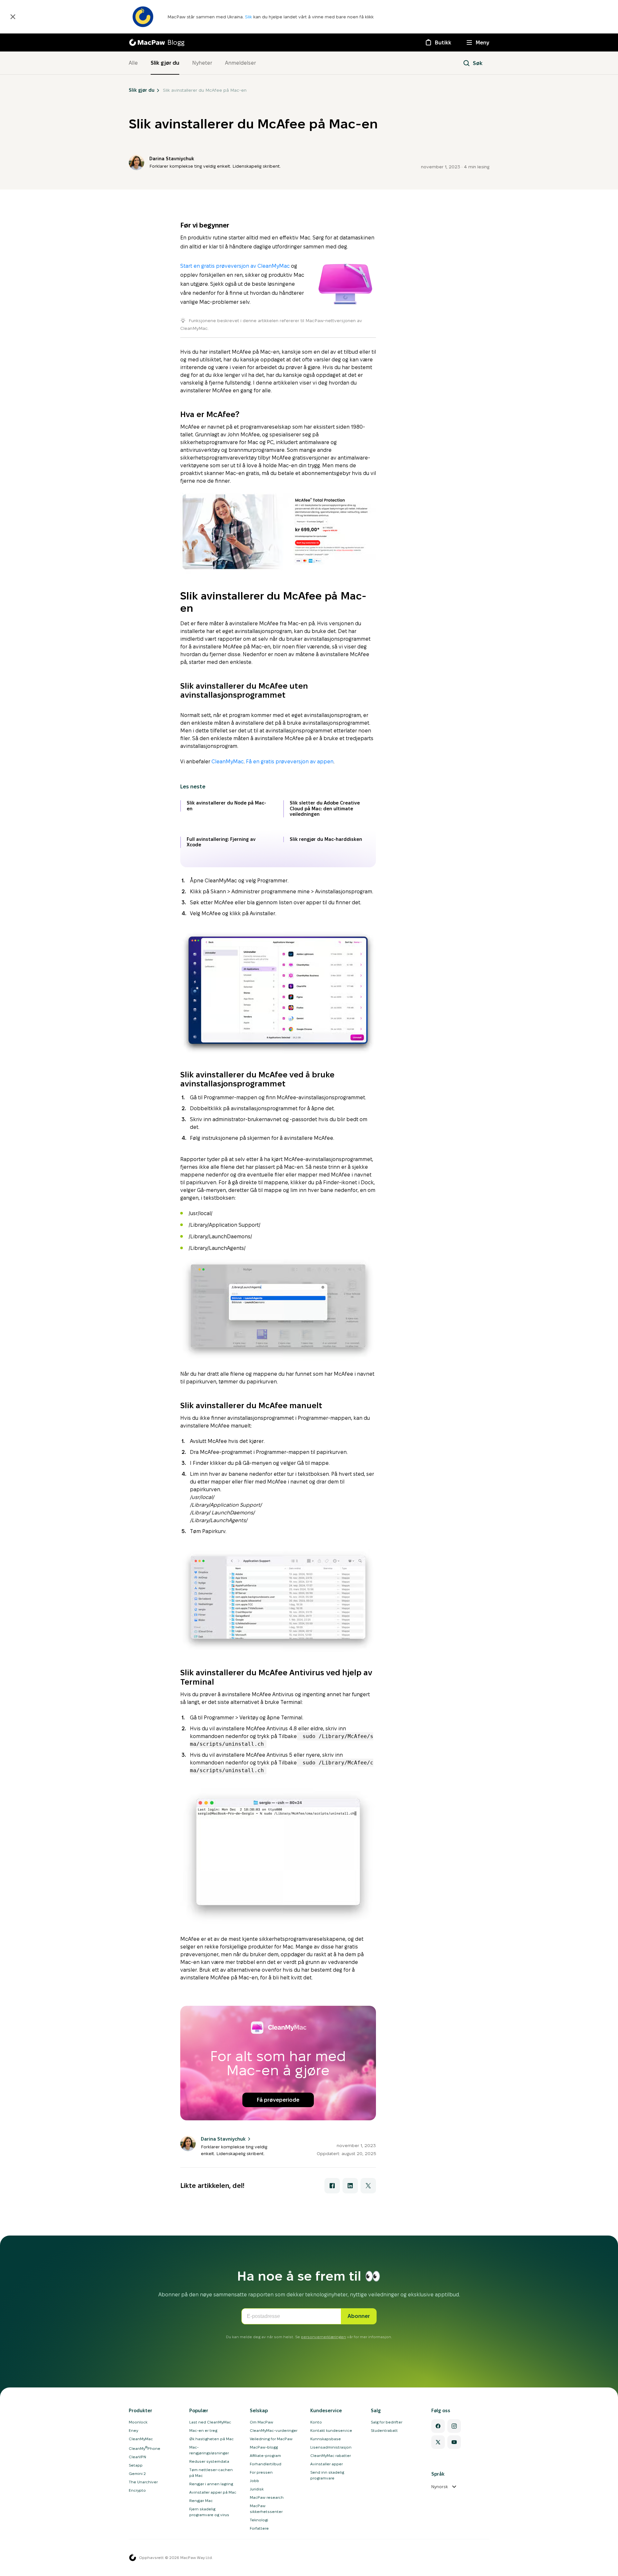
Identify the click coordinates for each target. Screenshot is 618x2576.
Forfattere (259, 2528)
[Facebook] (438, 2426)
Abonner (359, 2316)
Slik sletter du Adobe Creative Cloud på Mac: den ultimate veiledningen (325, 809)
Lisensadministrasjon (331, 2447)
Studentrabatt (384, 2430)
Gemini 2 (137, 2474)
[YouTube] (454, 2442)
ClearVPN (137, 2457)
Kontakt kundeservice (331, 2430)
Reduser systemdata (209, 2461)
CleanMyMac (228, 762)
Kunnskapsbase (326, 2439)
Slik (249, 17)
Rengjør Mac (201, 2501)
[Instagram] (454, 2426)
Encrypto (137, 2490)
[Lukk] (13, 17)
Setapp (136, 2465)
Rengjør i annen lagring (211, 2484)
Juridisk (257, 2489)
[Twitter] (438, 2442)
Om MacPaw (262, 2422)
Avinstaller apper (327, 2464)
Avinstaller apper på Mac (213, 2492)
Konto (316, 2422)
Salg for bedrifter (387, 2422)
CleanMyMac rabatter (331, 2455)
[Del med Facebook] (332, 2186)
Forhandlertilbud (266, 2464)
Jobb (254, 2481)
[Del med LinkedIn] (350, 2186)
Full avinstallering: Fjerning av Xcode (221, 842)
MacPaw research (267, 2497)
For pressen (261, 2472)
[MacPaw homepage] (133, 2558)
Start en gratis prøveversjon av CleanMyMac (235, 266)
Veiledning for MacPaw (271, 2439)
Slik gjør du (165, 63)
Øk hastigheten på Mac (211, 2439)
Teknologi (259, 2520)
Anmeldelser (240, 63)
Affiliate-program (265, 2455)
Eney (133, 2430)
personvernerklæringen (323, 2337)
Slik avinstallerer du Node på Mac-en (226, 806)
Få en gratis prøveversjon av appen (290, 762)
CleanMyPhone (145, 2448)
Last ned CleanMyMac (210, 2422)
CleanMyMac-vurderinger (274, 2430)
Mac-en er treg (203, 2430)
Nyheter (202, 63)
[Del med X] (368, 2186)
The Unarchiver (143, 2482)
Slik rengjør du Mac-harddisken (326, 839)
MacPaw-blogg (264, 2447)
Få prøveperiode (278, 2100)
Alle (133, 63)
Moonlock (138, 2422)
